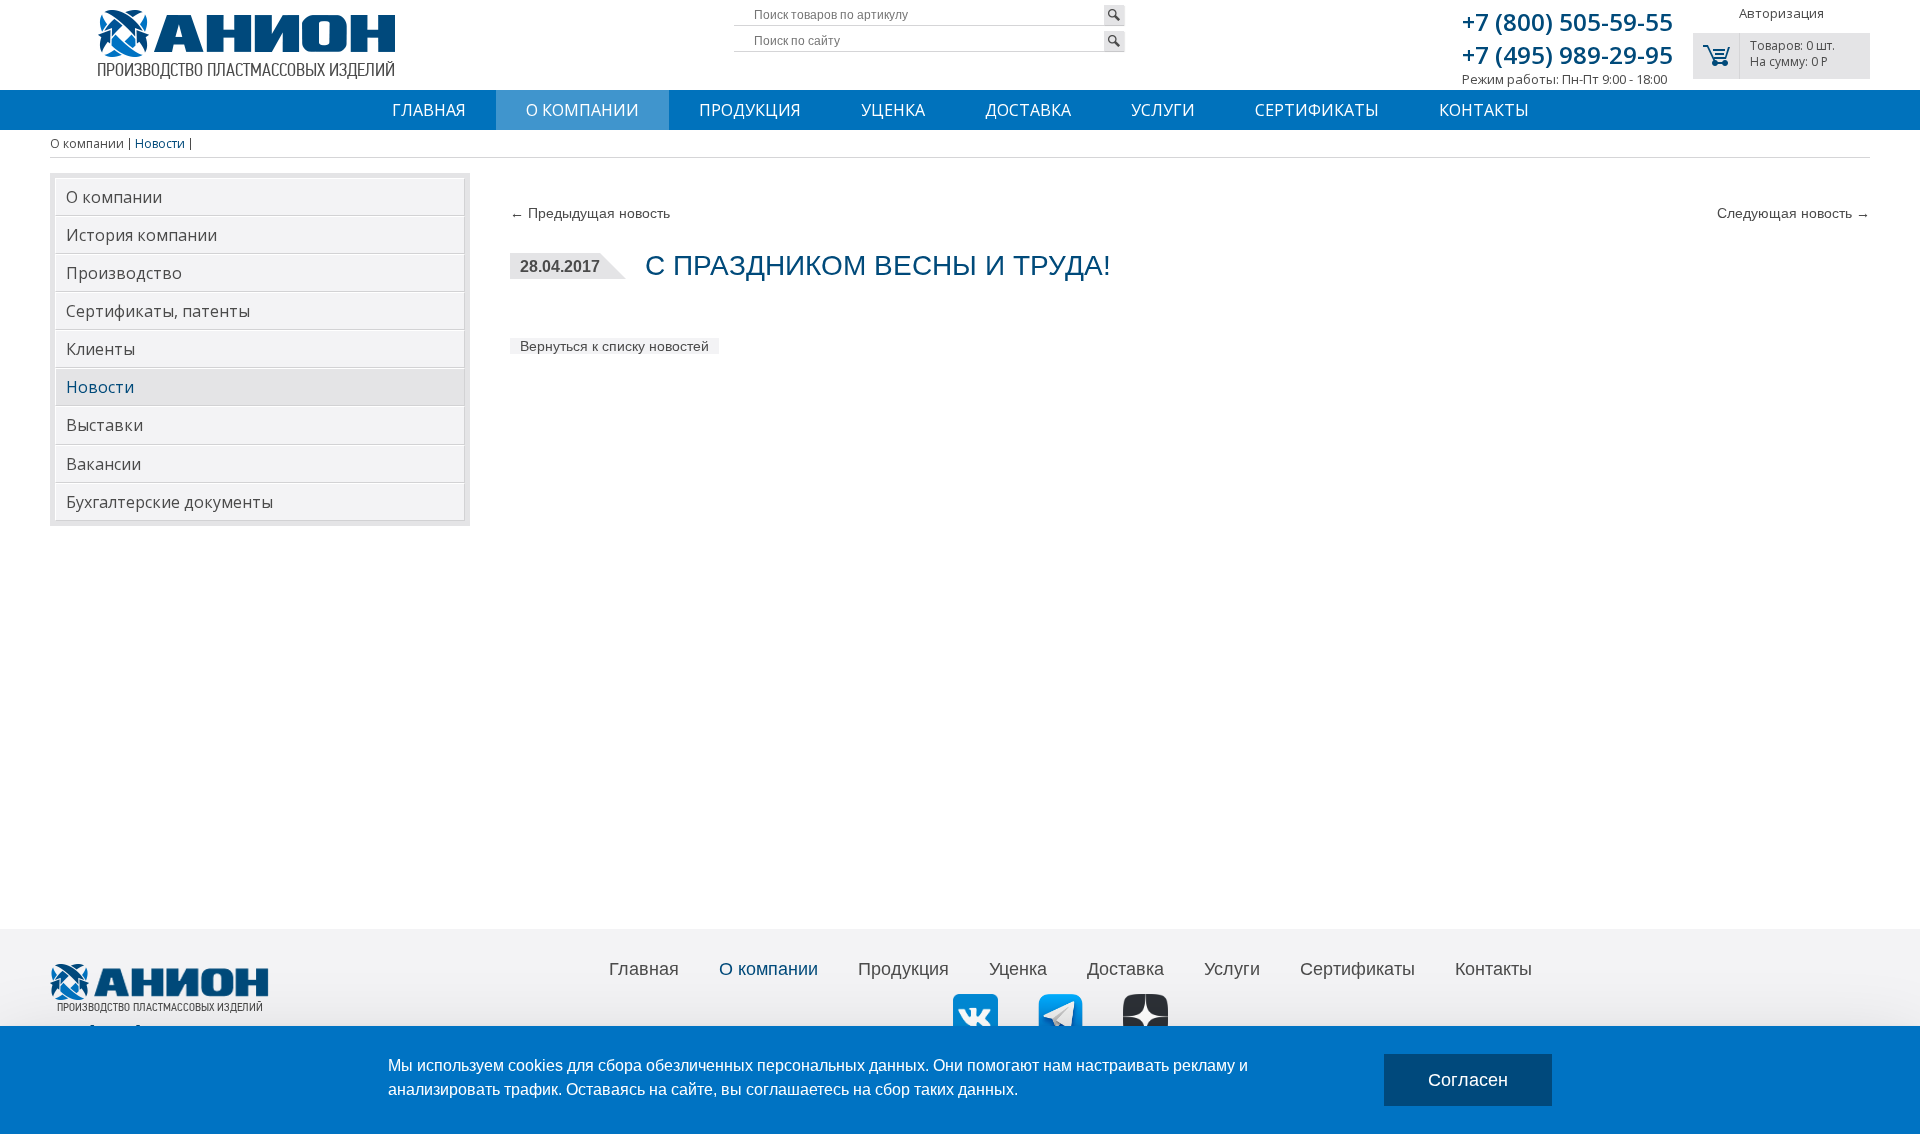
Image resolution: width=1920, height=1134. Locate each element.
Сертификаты (1317, 110)
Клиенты (100, 349)
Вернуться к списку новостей (614, 346)
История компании (141, 235)
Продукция (750, 110)
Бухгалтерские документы (169, 502)
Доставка (1028, 110)
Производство (124, 273)
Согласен (1468, 1080)
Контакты (1484, 110)
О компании (582, 110)
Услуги (1163, 110)
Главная (429, 110)
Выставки (104, 425)
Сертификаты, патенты (158, 311)
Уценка (893, 110)
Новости (100, 387)
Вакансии (103, 464)
